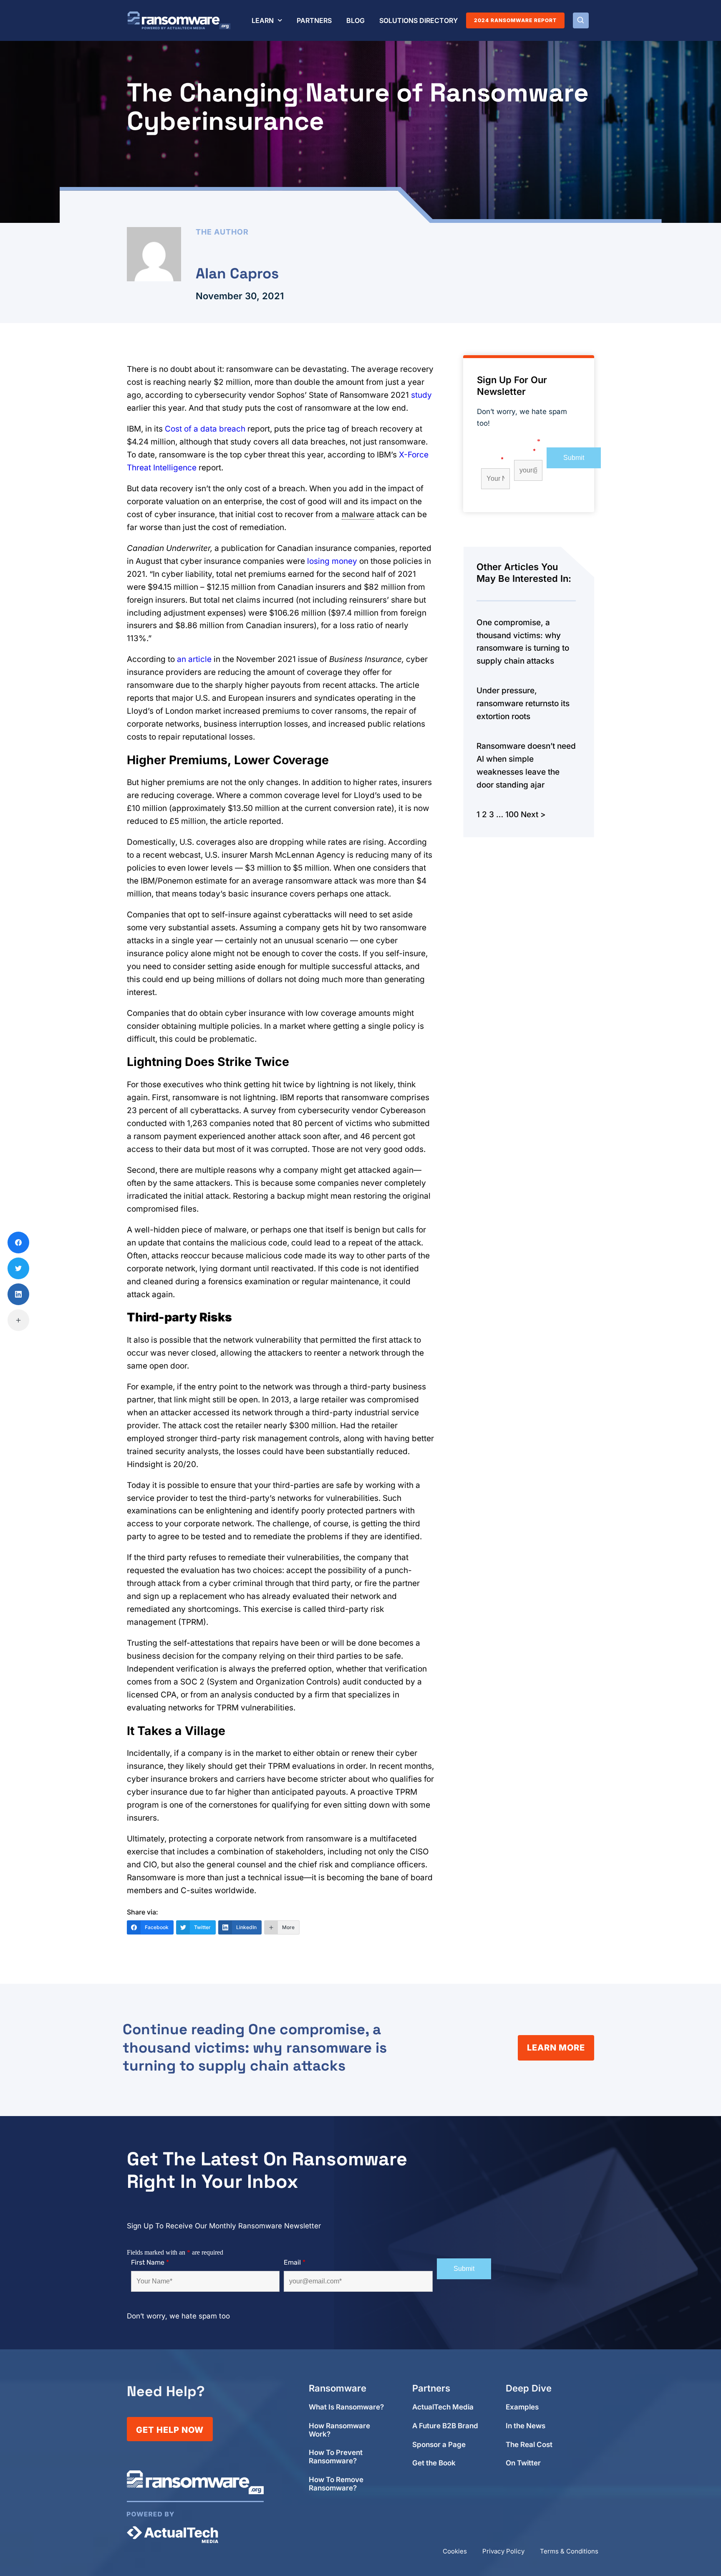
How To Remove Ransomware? (336, 2484)
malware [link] (358, 514)
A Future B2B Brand (445, 2426)
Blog (355, 20)
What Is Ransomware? (346, 2407)
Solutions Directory (418, 20)
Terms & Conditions (569, 2551)
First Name (492, 456)
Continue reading (255, 2048)
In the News (526, 2426)
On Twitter (523, 2463)
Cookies (455, 2551)
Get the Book (434, 2463)
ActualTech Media (443, 2407)
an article (194, 659)
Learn (263, 20)
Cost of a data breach (205, 429)
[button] (581, 20)
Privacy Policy (503, 2551)
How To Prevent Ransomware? (336, 2457)
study (421, 395)
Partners (314, 20)
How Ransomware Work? (339, 2430)
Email (525, 451)
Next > (533, 814)
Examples (522, 2407)
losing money (332, 561)
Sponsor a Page (439, 2445)
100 (512, 814)
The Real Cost (529, 2445)
